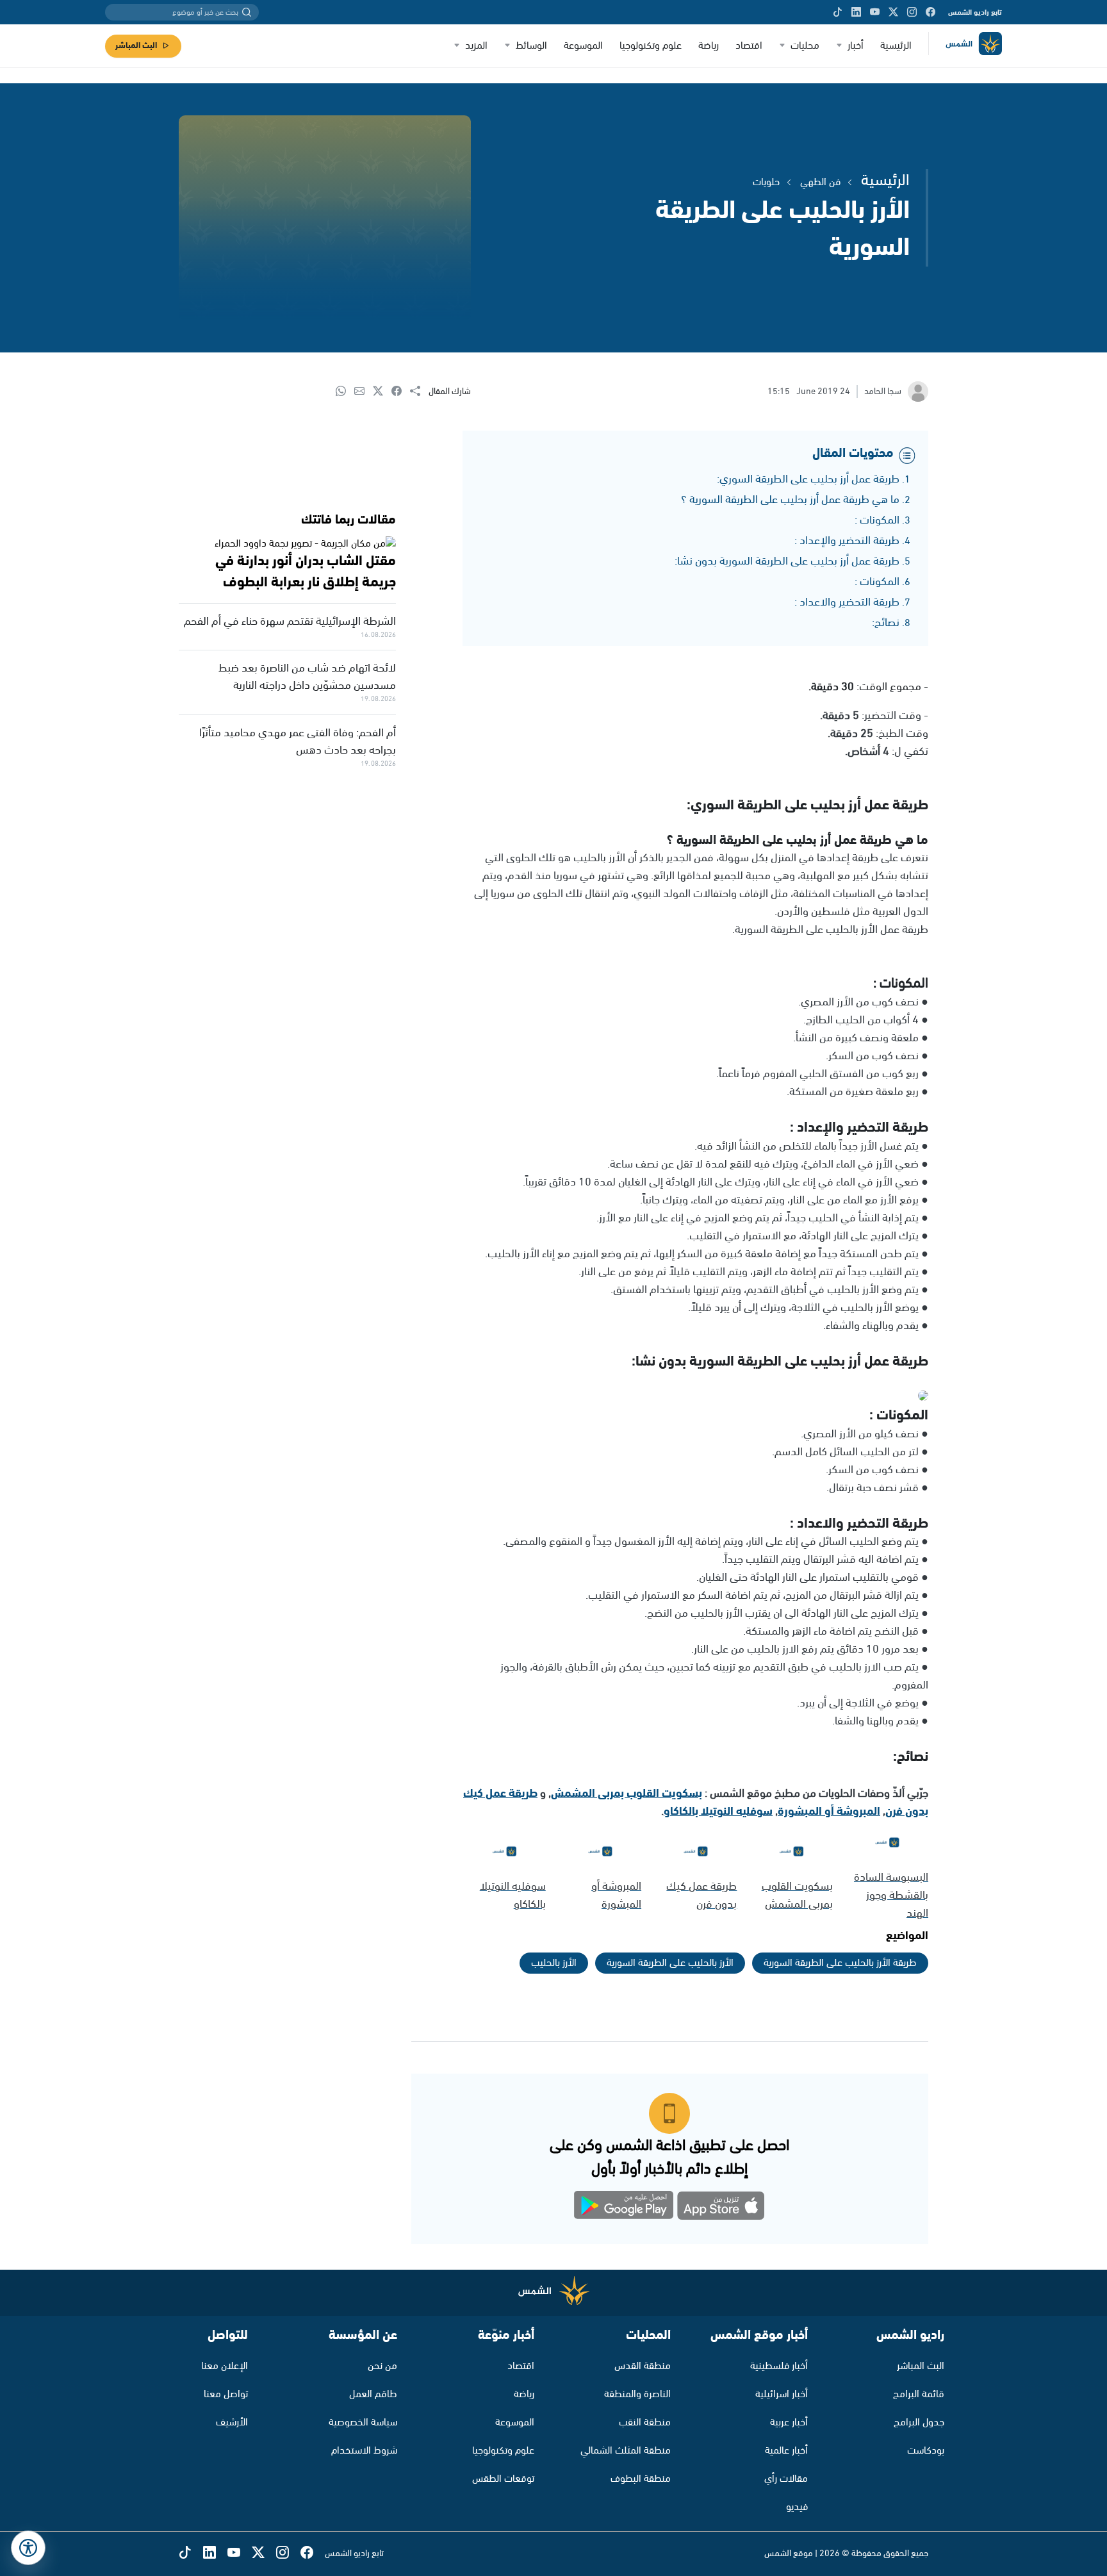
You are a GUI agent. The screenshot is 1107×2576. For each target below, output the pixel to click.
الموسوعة (583, 46)
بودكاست (926, 2451)
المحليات (648, 2335)
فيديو (797, 2507)
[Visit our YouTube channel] (875, 12)
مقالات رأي (786, 2479)
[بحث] (247, 12)
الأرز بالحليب (554, 1963)
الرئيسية (896, 46)
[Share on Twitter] (382, 392)
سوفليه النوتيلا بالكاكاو (718, 1812)
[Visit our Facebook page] (931, 12)
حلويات (766, 182)
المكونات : (877, 520)
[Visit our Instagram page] (912, 12)
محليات (805, 46)
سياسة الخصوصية (363, 2423)
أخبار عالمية (786, 2451)
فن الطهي (820, 182)
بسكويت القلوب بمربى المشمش (627, 1794)
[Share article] (419, 392)
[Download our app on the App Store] (721, 2208)
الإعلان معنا (225, 2366)
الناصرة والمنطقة (637, 2394)
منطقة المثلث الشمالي (626, 2451)
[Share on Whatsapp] (345, 392)
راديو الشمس (910, 2335)
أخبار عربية (789, 2423)
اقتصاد (749, 46)
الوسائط (531, 46)
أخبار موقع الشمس (759, 2335)
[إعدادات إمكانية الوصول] (28, 2548)
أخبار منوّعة (506, 2335)
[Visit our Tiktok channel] (838, 12)
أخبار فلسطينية (779, 2366)
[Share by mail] (364, 392)
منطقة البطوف (641, 2479)
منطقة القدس (643, 2366)
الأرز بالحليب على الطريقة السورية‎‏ (670, 1963)
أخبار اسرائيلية (782, 2394)
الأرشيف (232, 2423)
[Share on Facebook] (401, 392)
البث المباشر (136, 46)
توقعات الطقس (503, 2479)
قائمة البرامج (919, 2394)
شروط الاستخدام (364, 2451)
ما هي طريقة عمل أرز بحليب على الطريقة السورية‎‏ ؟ (790, 500)
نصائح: (886, 623)
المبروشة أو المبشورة (829, 1812)
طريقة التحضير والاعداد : (847, 602)
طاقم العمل (373, 2394)
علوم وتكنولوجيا (651, 46)
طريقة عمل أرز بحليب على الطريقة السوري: (808, 479)
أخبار (856, 46)
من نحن (382, 2366)
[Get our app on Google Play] (624, 2208)
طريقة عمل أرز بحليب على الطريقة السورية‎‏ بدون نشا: (787, 561)
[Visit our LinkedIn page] (856, 12)
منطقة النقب (645, 2423)
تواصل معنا (226, 2394)
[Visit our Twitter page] (893, 12)
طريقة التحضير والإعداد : (847, 541)
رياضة (709, 46)
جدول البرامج (919, 2423)
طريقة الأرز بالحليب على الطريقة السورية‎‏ (840, 1963)
